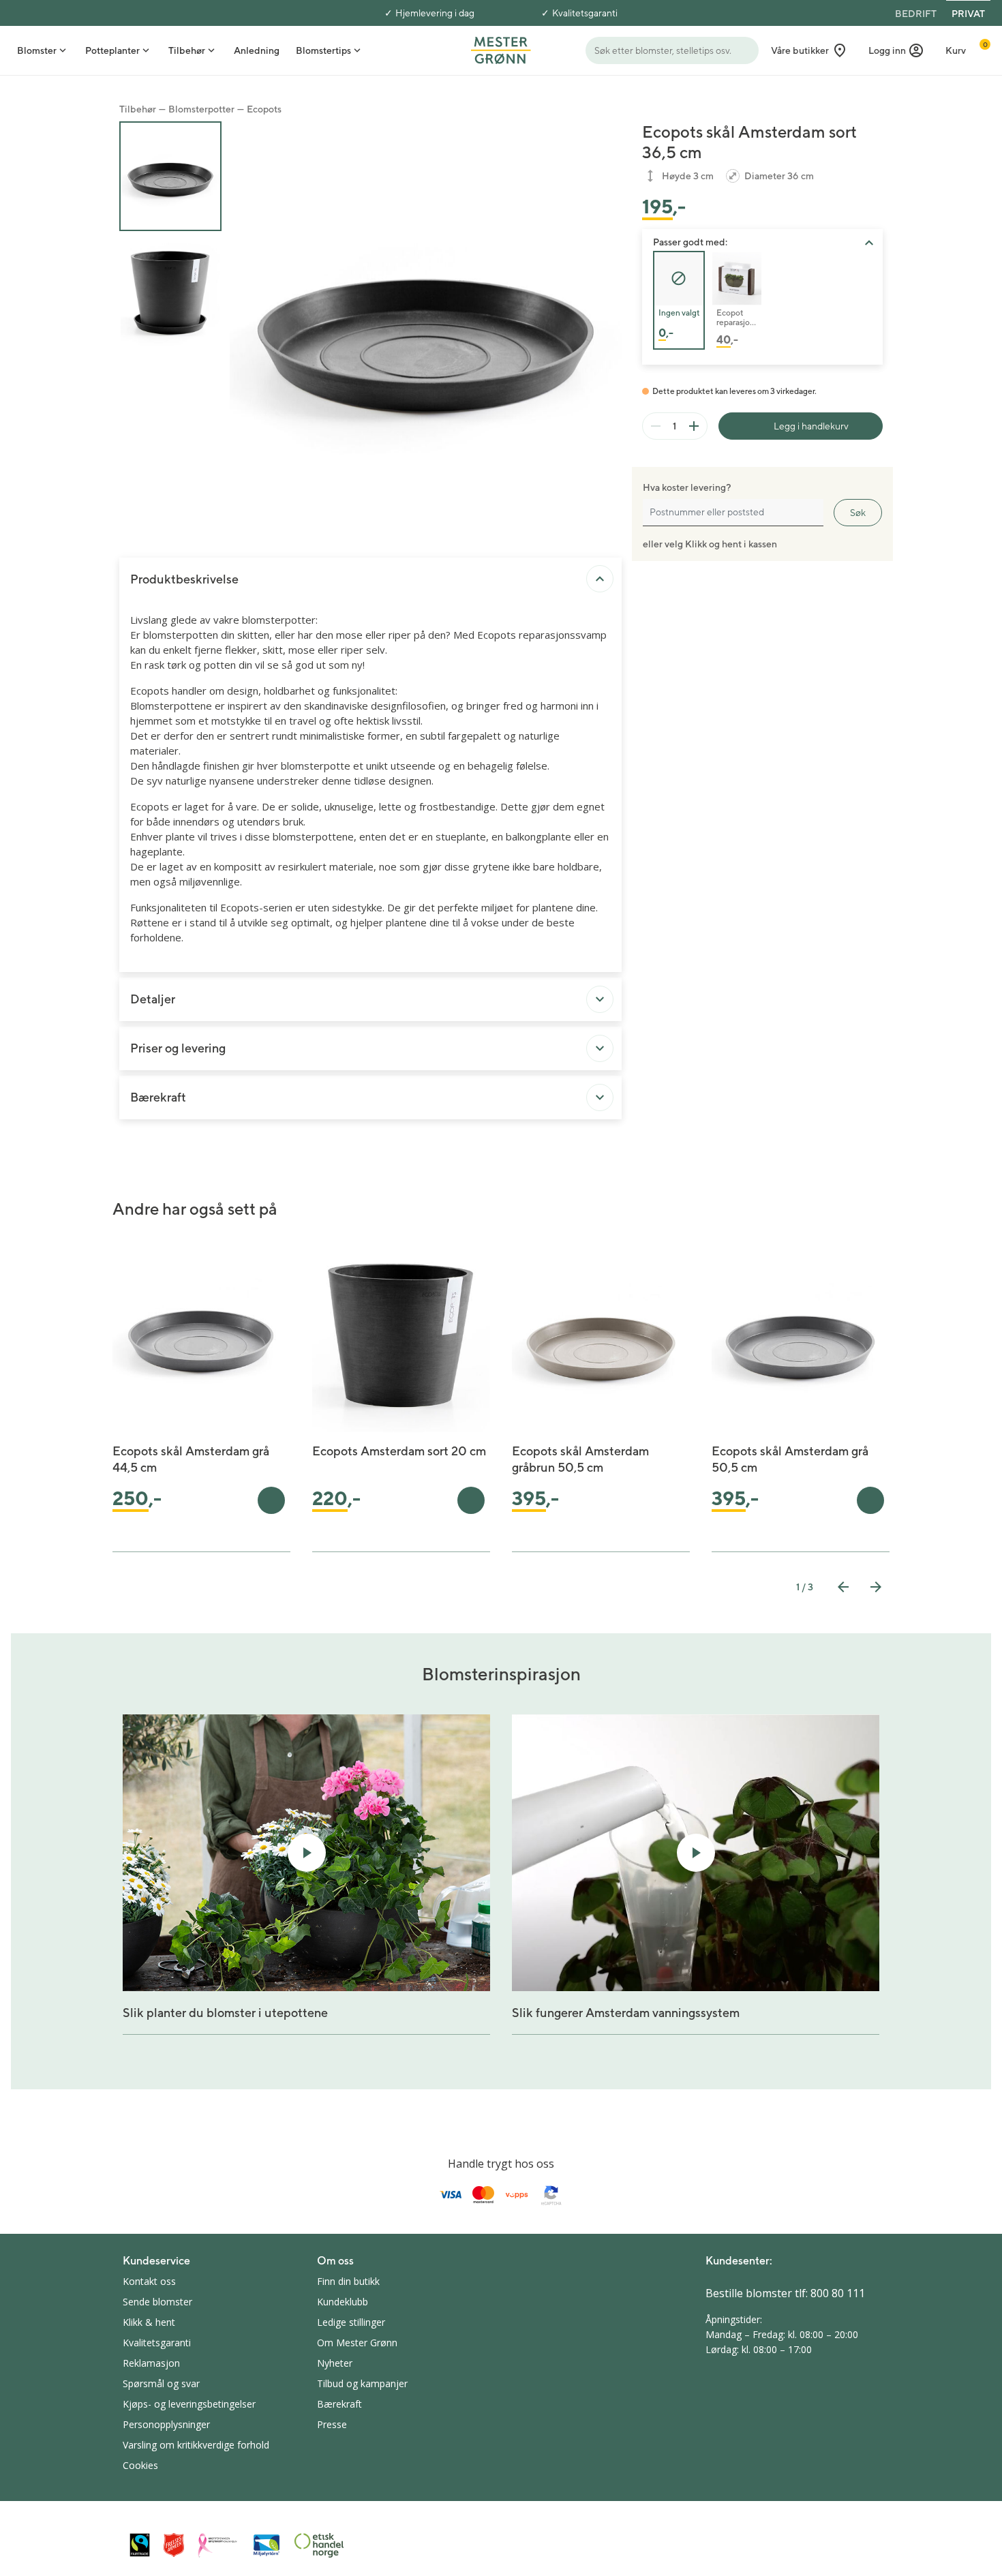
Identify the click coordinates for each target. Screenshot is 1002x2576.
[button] (896, 50)
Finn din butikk (348, 2281)
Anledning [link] (257, 50)
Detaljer (153, 999)
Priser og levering (178, 1048)
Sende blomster (157, 2302)
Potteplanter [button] (112, 50)
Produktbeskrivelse (184, 579)
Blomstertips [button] (323, 50)
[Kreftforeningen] (218, 2545)
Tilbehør (138, 109)
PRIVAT (968, 14)
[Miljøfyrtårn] (267, 2545)
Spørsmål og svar (161, 2383)
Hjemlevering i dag (435, 13)
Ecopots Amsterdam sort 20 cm (399, 1451)
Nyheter (335, 2363)
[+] (694, 426)
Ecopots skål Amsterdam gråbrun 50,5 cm (580, 1459)
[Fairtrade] (140, 2545)
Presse (332, 2424)
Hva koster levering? (687, 487)
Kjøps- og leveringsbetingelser (189, 2404)
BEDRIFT (916, 14)
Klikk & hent (149, 2322)
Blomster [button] (37, 50)
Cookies (140, 2465)
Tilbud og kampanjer (362, 2383)
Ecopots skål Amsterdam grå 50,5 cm (790, 1459)
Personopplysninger (166, 2424)
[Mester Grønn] (501, 49)
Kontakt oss (149, 2281)
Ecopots (264, 109)
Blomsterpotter (201, 109)
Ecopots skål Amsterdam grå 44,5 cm (191, 1459)
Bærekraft (158, 1097)
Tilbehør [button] (187, 50)
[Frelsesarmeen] (174, 2545)
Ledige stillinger (351, 2322)
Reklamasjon (151, 2363)
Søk (858, 513)
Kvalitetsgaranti (585, 13)
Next (876, 1587)
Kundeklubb (343, 2302)
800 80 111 (838, 2293)
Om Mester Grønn (357, 2343)
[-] (656, 426)
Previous (843, 1587)
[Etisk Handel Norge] (319, 2545)
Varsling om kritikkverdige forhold (196, 2445)
